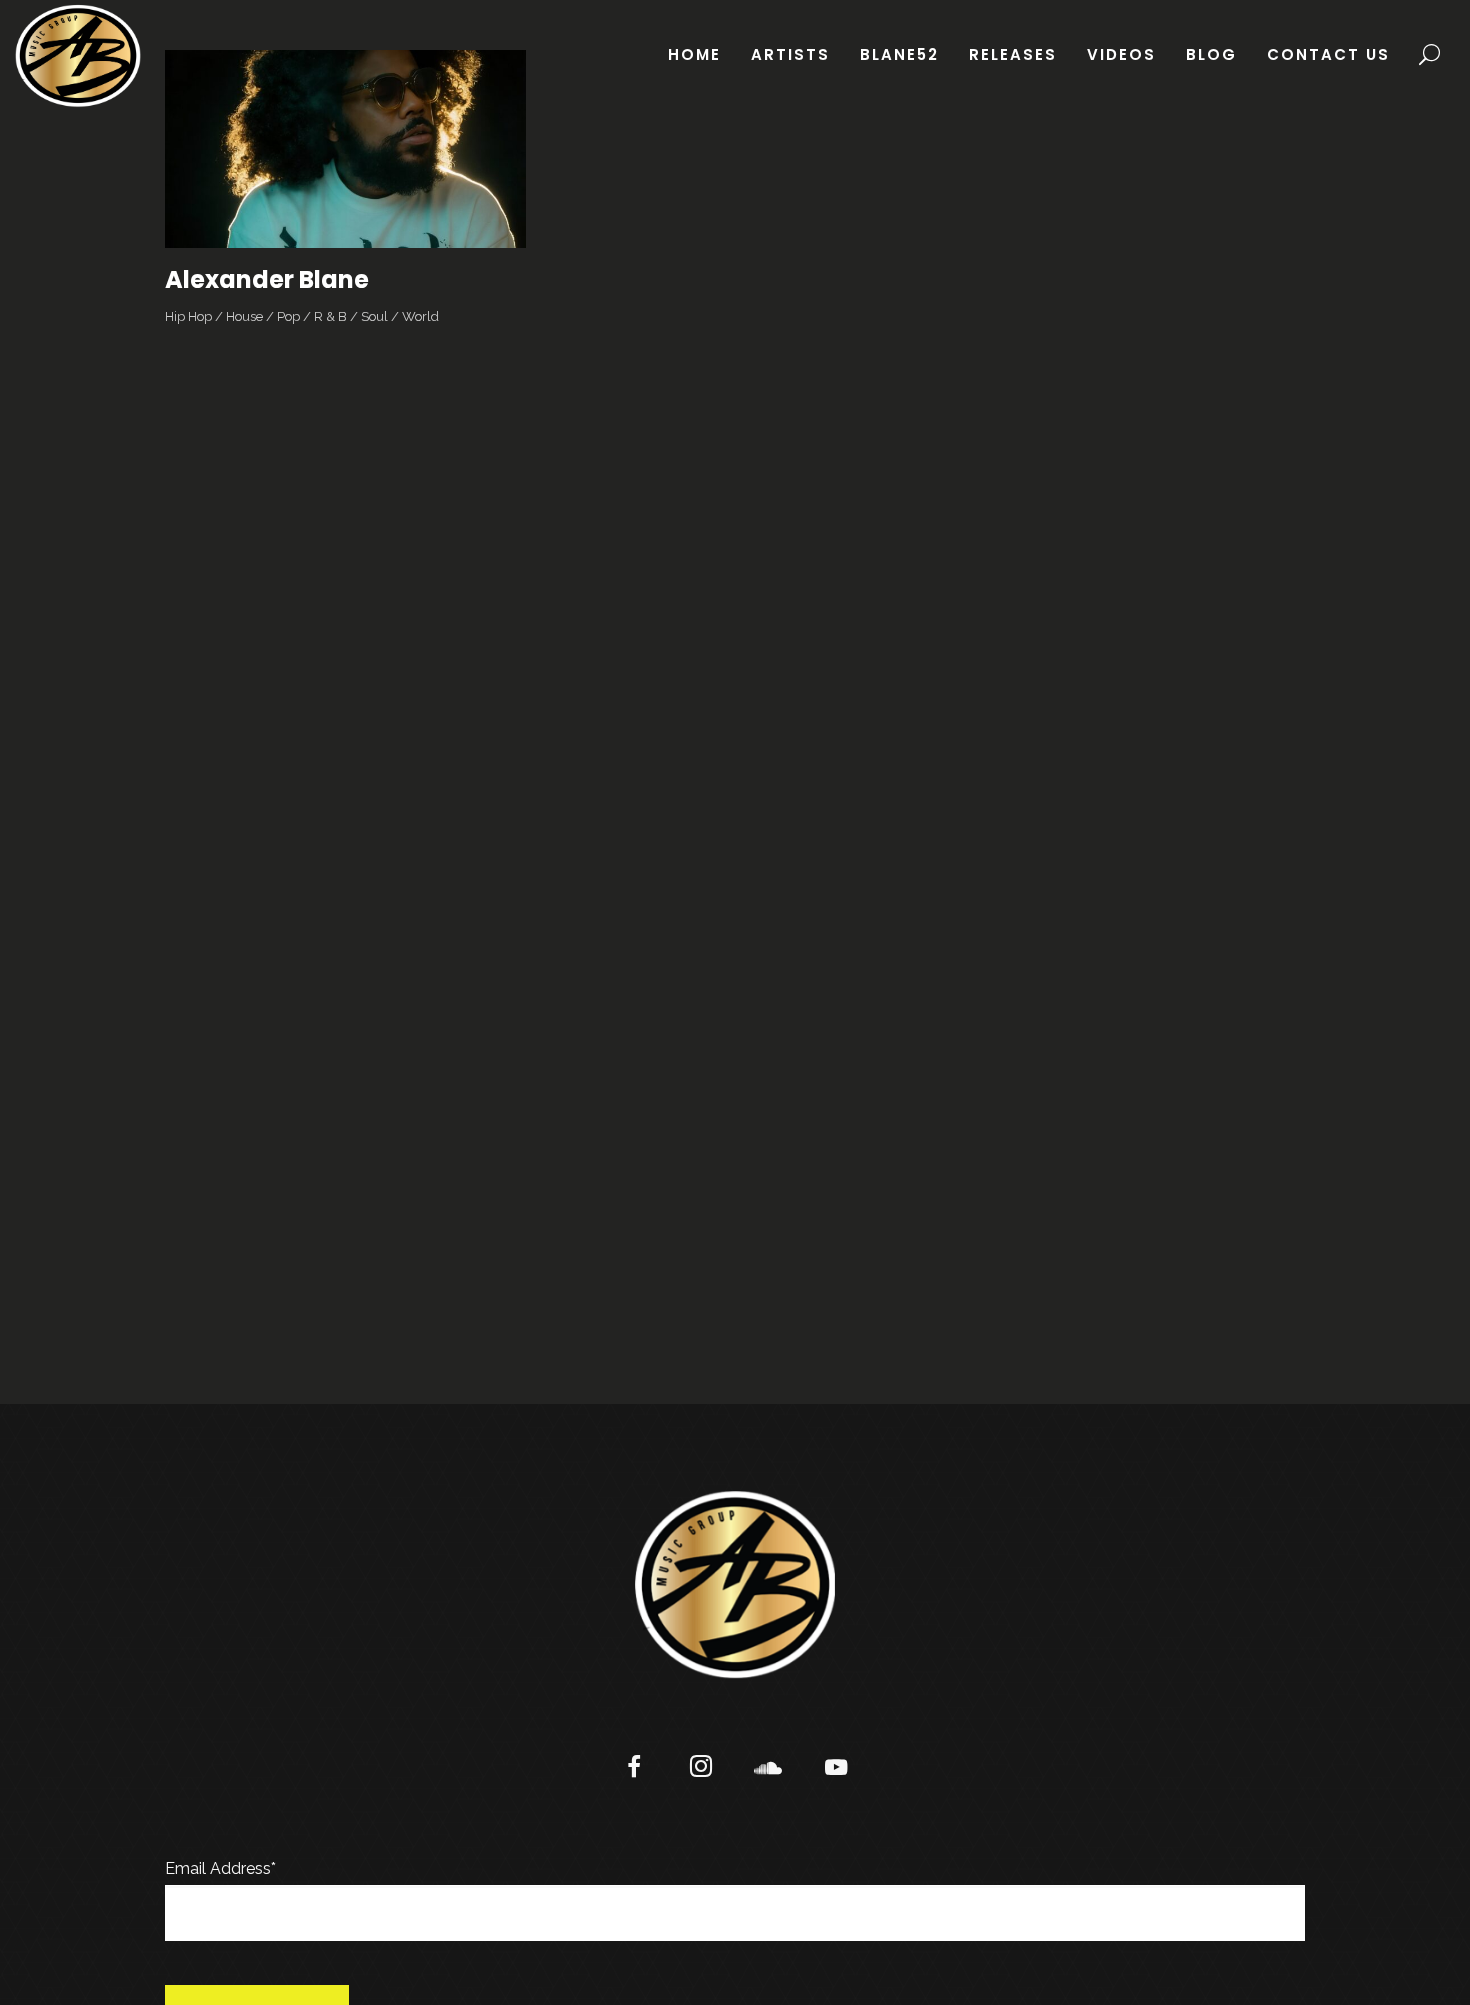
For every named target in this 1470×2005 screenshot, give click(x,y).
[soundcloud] (768, 1769)
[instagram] (701, 1769)
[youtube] (836, 1778)
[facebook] (634, 1769)
